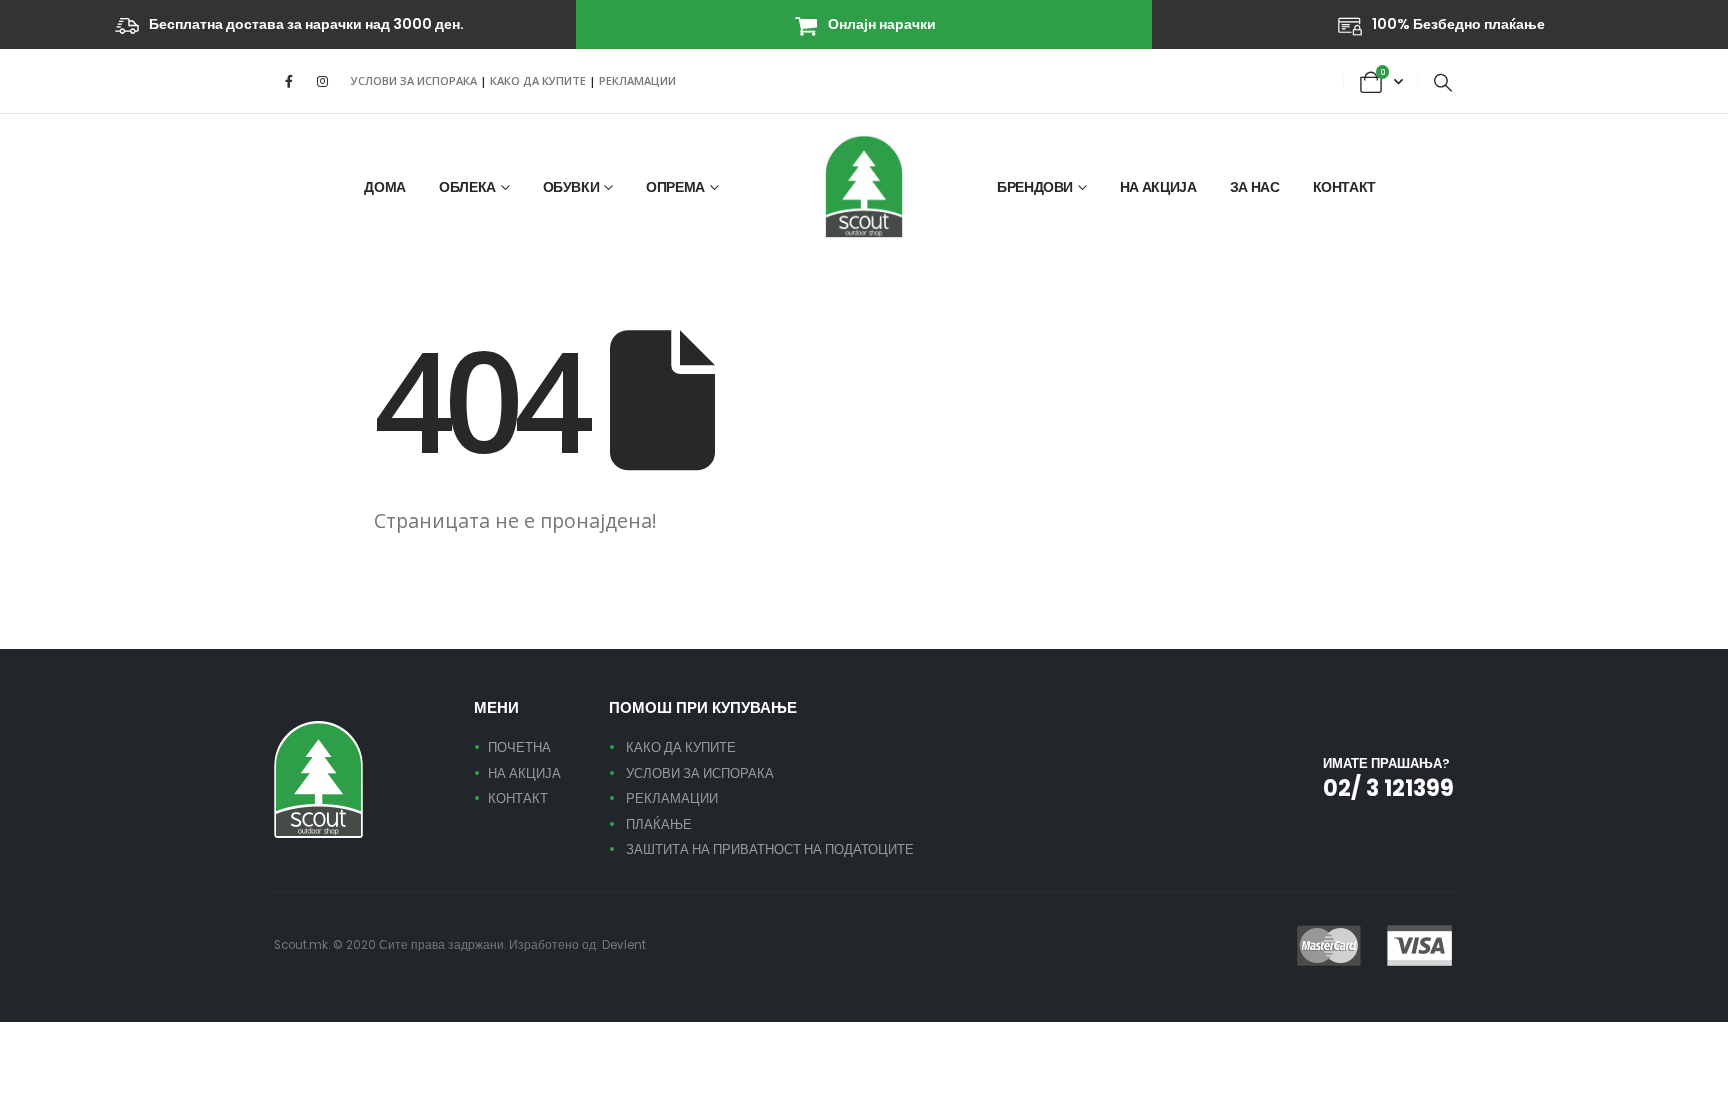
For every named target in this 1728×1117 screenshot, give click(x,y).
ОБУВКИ (571, 187)
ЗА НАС (1255, 187)
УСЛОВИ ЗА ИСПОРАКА (414, 80)
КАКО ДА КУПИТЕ (539, 80)
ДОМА (385, 187)
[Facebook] (289, 81)
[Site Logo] (864, 186)
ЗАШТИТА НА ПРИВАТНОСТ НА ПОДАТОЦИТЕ (770, 849)
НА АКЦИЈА (1158, 187)
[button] (1443, 82)
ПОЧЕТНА (519, 747)
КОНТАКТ (1345, 187)
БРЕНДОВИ (1035, 187)
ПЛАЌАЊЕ (659, 824)
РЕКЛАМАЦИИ (637, 80)
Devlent (624, 945)
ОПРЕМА (675, 187)
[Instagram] (322, 81)
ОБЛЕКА (467, 187)
